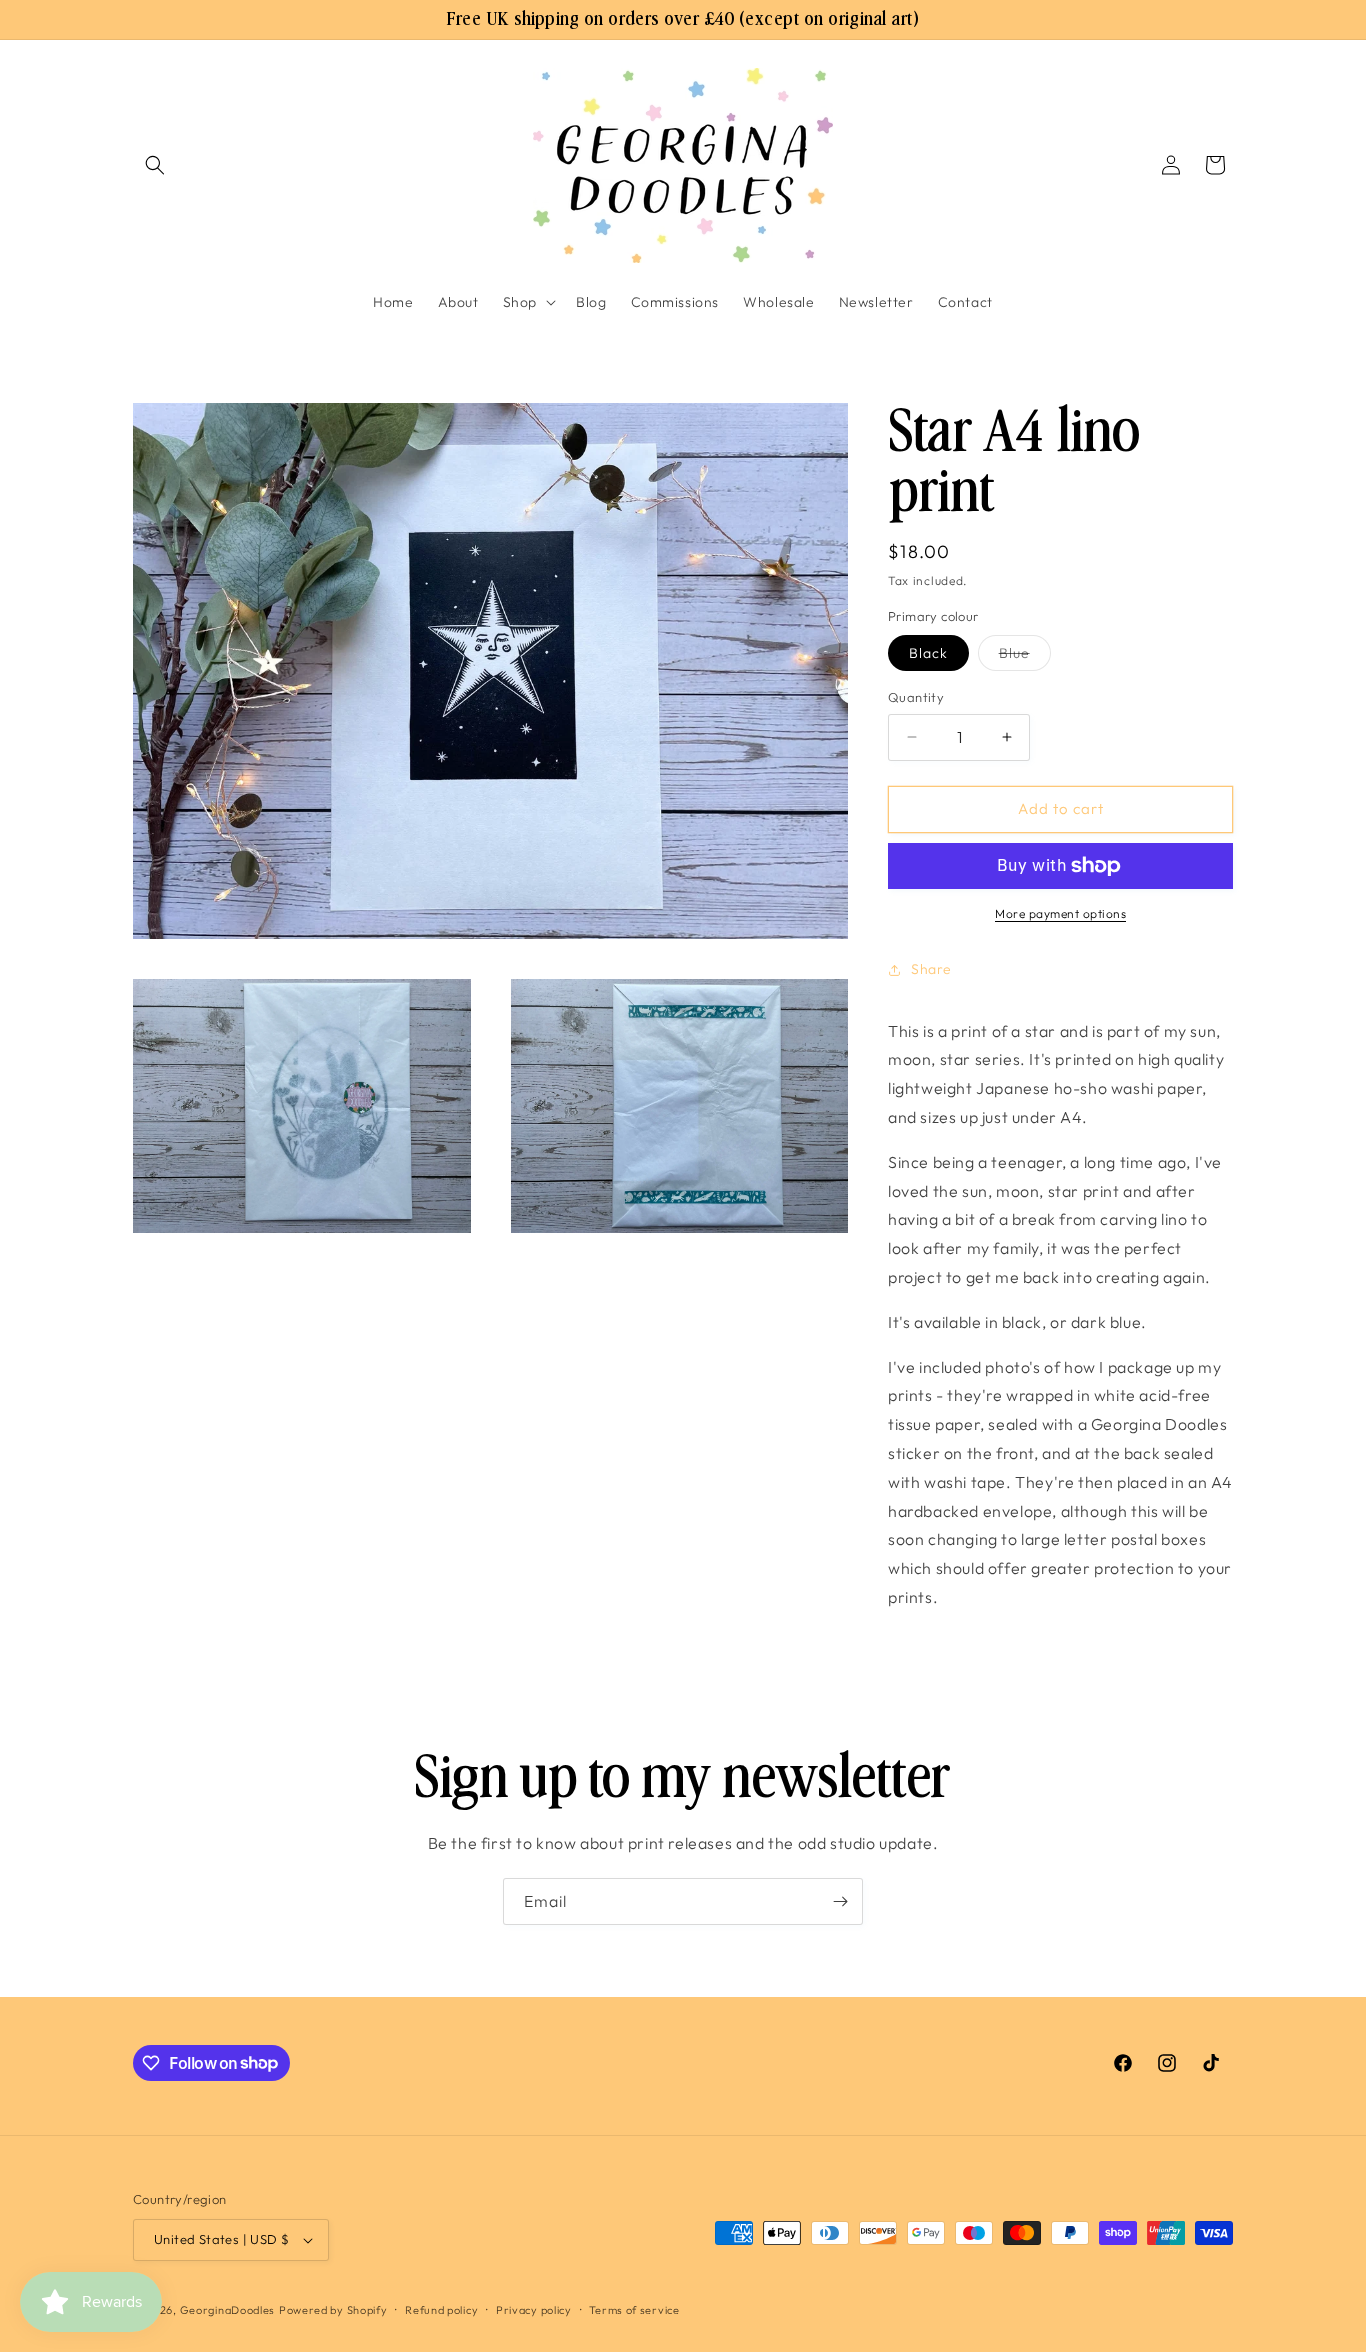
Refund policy (441, 2310)
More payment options (1060, 913)
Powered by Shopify (333, 2310)
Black (928, 653)
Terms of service (634, 2310)
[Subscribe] (840, 1901)
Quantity (916, 697)
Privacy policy (534, 2310)
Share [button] (931, 969)
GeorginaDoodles (228, 2310)
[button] (155, 165)
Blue (1025, 657)
